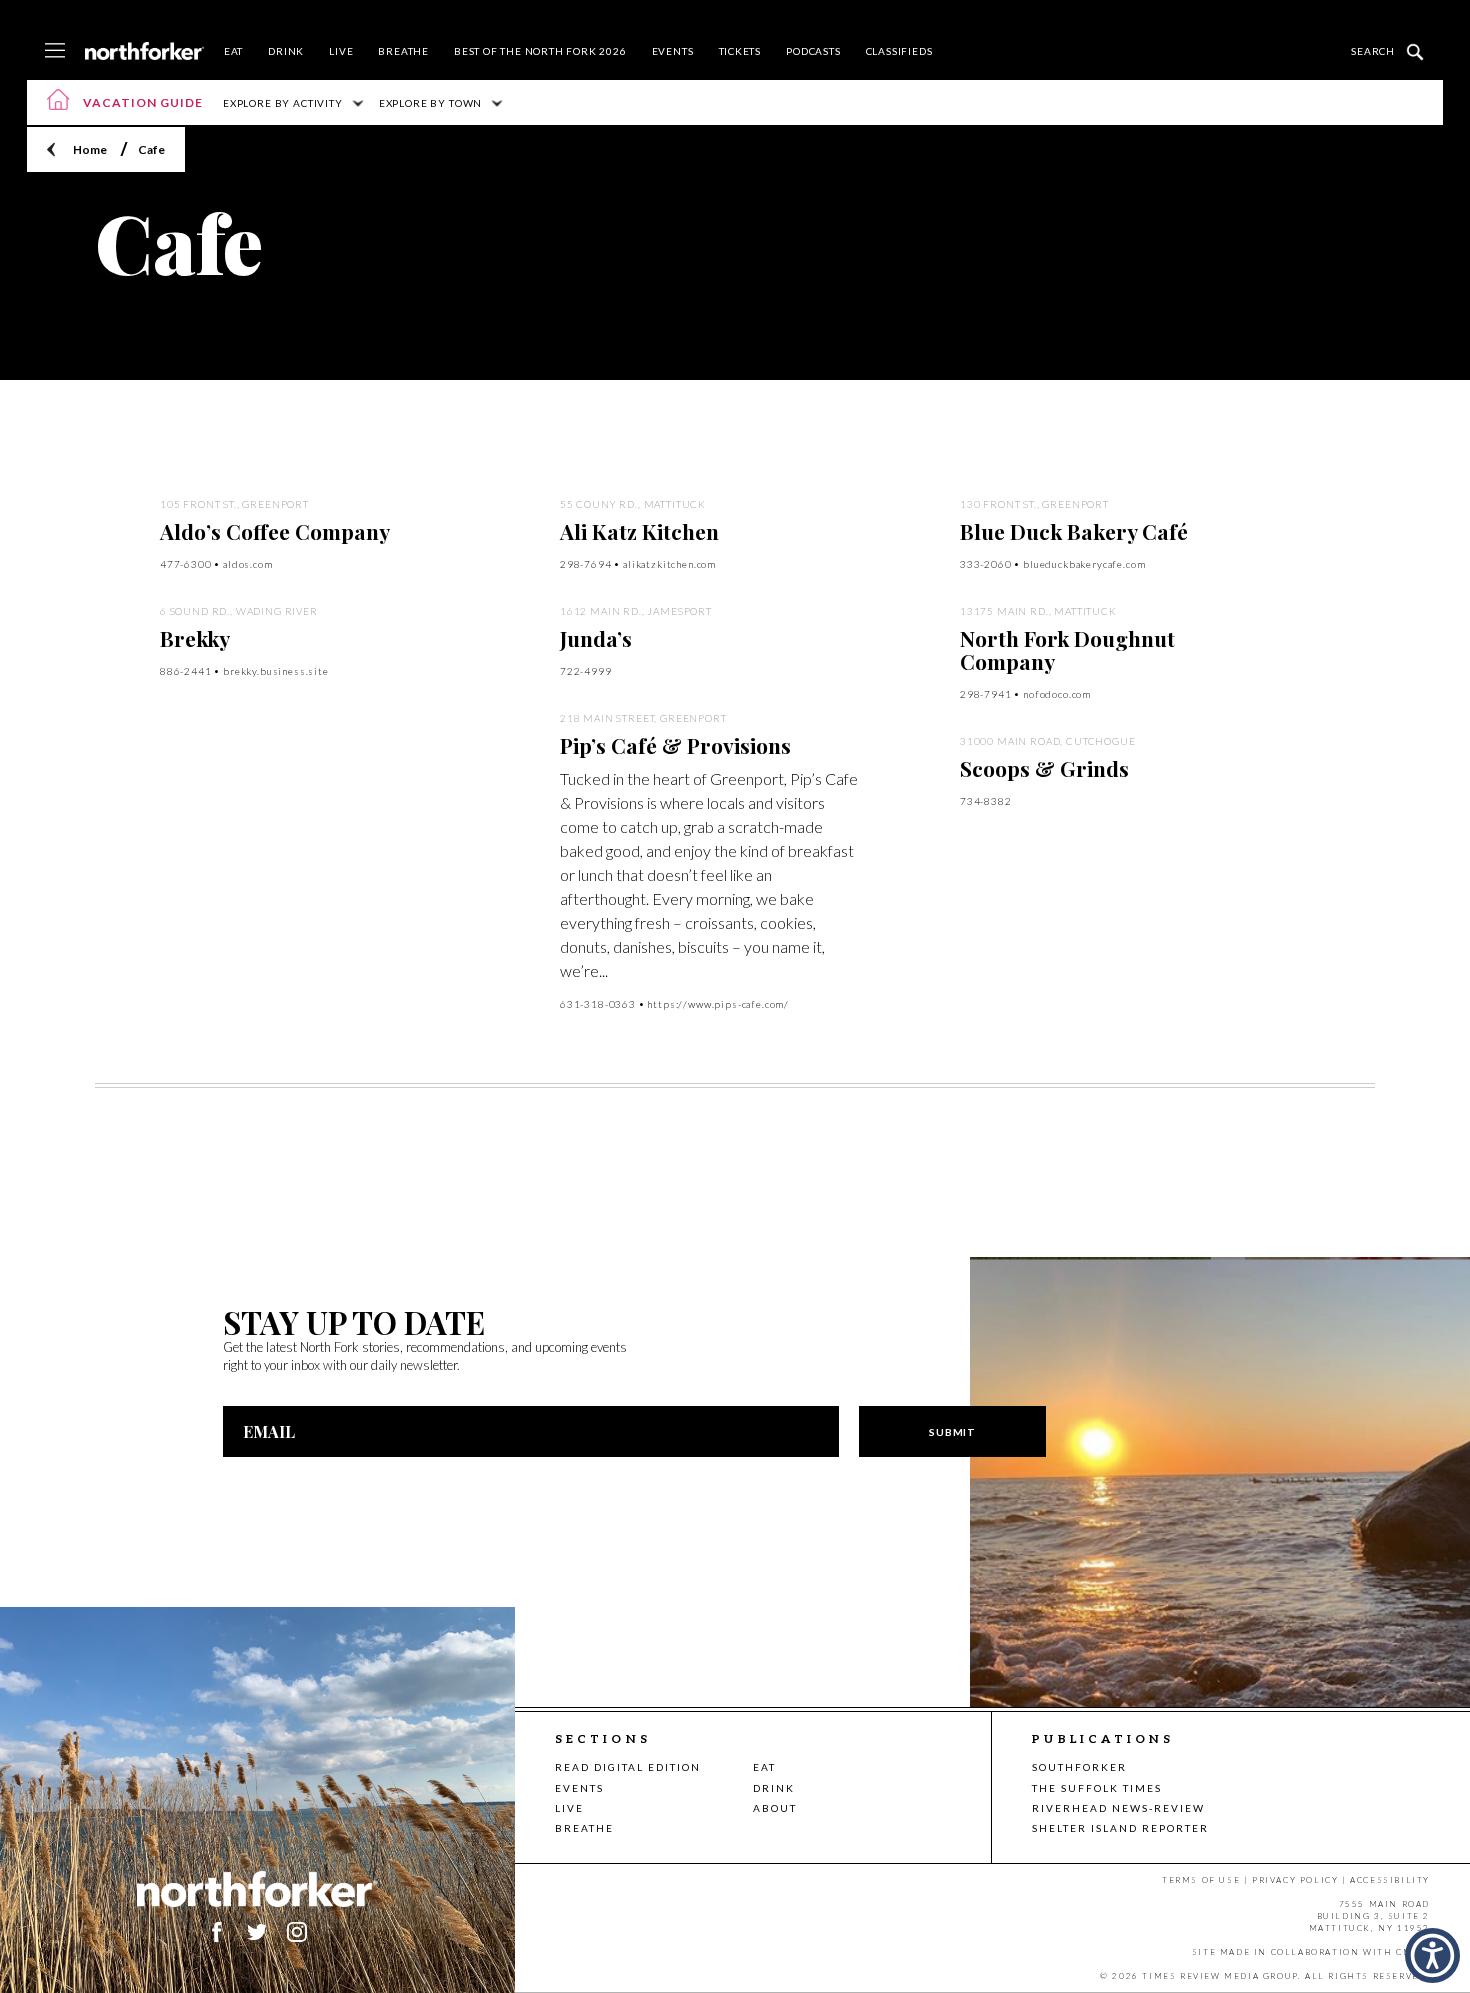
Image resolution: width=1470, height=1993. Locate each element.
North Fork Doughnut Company (1067, 649)
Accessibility (1390, 1880)
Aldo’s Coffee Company (275, 531)
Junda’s (596, 638)
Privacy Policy (1295, 1880)
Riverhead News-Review (1118, 1808)
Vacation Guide (143, 102)
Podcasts (813, 51)
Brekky (195, 638)
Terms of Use (1201, 1880)
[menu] (55, 52)
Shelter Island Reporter (1120, 1828)
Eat (233, 51)
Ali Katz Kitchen (639, 531)
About (775, 1808)
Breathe (403, 51)
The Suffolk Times (1097, 1788)
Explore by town (430, 103)
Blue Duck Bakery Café (1074, 531)
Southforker (1079, 1767)
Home (90, 149)
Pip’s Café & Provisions (675, 745)
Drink (286, 51)
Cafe (151, 149)
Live (341, 51)
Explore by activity (283, 103)
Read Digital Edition (628, 1767)
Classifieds (899, 51)
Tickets (740, 51)
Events (673, 51)
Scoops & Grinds (1044, 768)
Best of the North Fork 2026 (540, 51)
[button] (1432, 1955)
